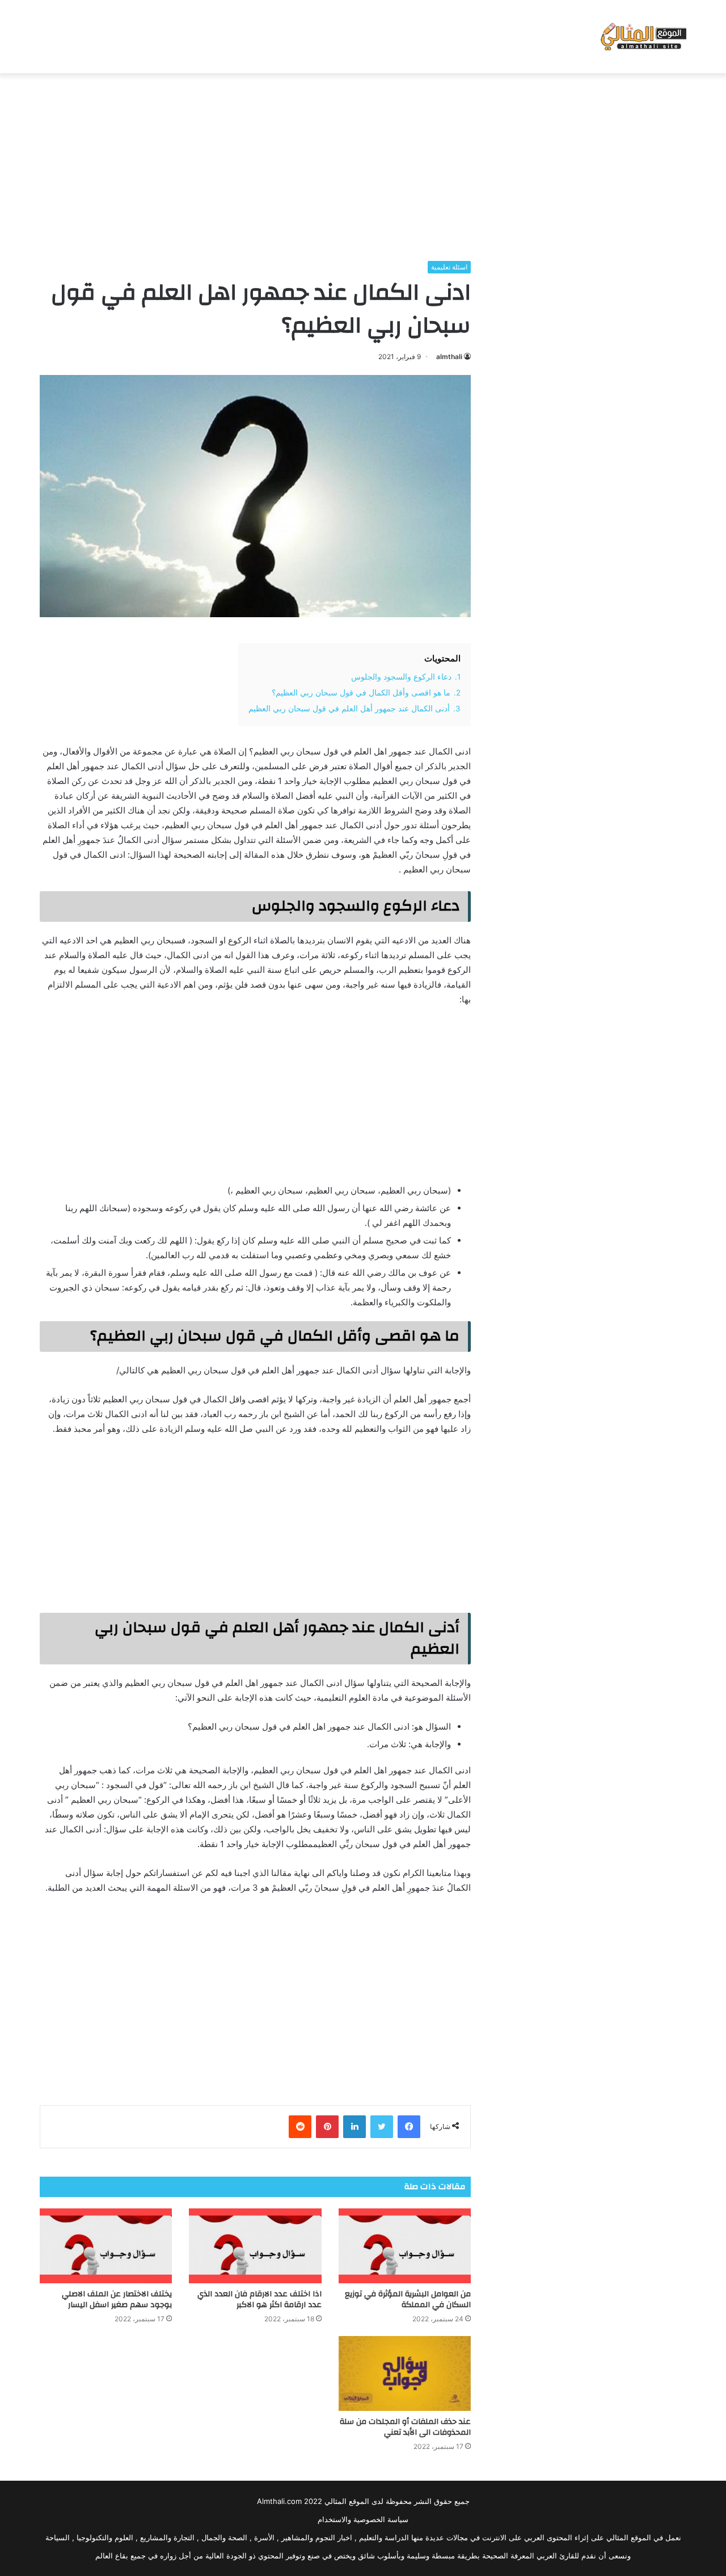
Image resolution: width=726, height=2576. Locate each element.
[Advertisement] (363, 164)
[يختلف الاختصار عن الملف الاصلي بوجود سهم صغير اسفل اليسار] (106, 2246)
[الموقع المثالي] (642, 37)
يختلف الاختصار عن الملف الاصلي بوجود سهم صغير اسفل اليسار (117, 2299)
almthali (449, 357)
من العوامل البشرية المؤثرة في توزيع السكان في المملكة (408, 2299)
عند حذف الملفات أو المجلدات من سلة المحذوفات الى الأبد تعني (405, 2427)
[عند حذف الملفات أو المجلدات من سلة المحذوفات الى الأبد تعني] (405, 2373)
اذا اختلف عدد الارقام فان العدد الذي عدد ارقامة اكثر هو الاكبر (259, 2299)
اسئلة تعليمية (449, 267)
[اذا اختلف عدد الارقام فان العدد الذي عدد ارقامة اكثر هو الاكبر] (255, 2246)
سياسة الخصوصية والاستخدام (363, 2519)
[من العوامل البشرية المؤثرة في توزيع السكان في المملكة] (405, 2246)
